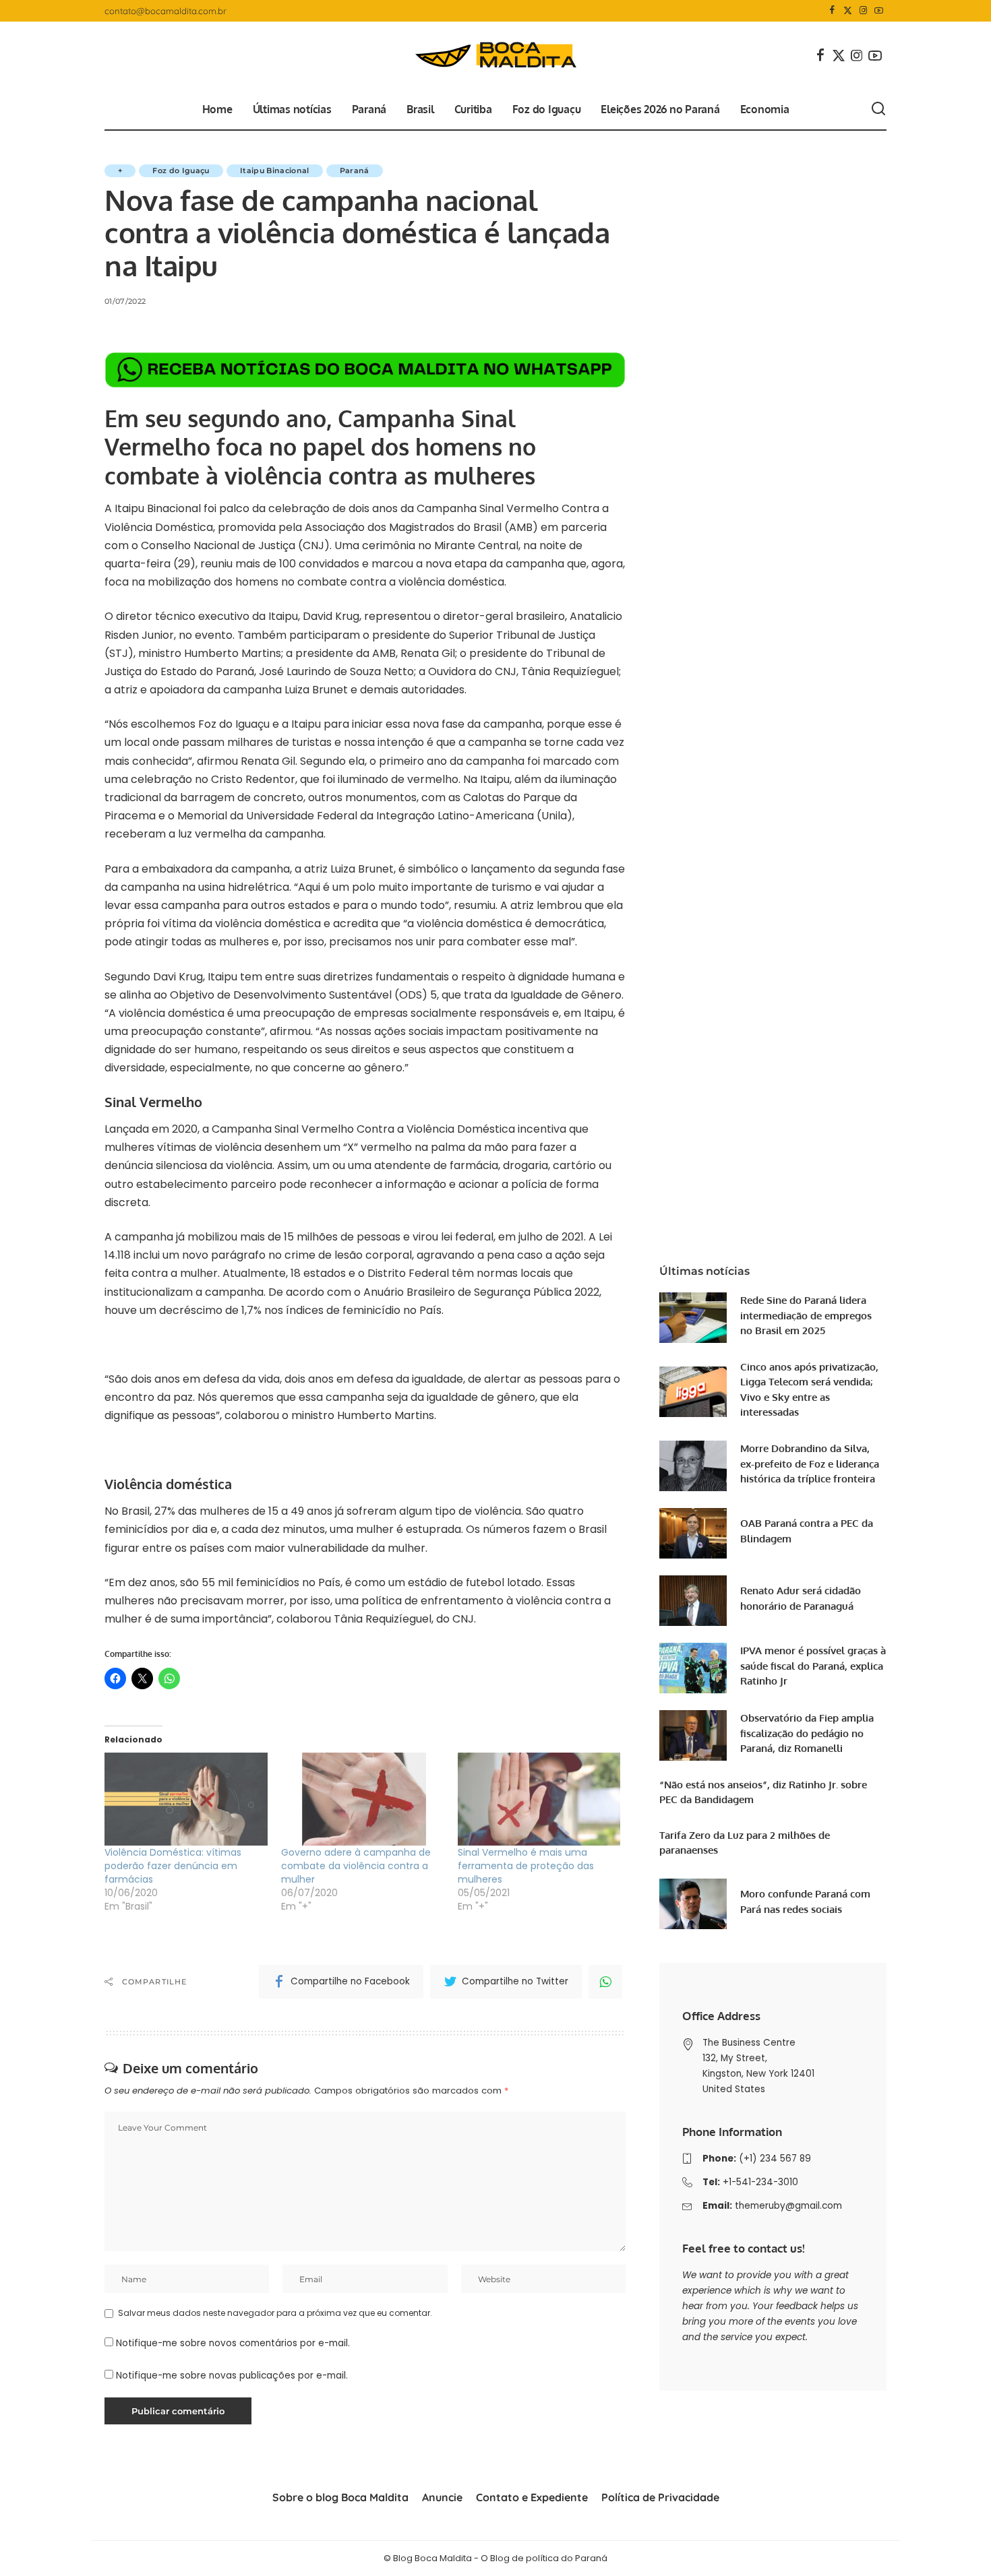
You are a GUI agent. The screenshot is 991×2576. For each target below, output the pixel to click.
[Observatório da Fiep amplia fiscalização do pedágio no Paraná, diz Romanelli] (693, 1735)
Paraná (355, 170)
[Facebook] (832, 11)
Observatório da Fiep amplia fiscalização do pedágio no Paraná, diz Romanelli (807, 1733)
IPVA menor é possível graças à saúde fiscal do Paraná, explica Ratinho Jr (813, 1666)
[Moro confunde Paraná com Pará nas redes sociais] (693, 1904)
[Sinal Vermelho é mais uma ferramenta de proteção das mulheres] (539, 1799)
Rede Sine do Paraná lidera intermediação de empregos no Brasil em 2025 (806, 1315)
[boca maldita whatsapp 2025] (365, 369)
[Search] (878, 109)
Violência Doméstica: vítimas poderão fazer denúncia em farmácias (173, 1866)
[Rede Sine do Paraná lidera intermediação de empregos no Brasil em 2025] (693, 1318)
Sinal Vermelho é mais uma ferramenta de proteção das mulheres (526, 1866)
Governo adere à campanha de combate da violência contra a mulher (356, 1866)
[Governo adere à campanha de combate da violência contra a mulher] (363, 1799)
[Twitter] (848, 11)
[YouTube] (879, 11)
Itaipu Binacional (275, 170)
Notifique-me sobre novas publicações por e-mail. (232, 2376)
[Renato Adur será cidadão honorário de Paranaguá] (693, 1601)
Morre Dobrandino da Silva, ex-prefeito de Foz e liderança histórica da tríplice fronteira (810, 1464)
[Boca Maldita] (495, 55)
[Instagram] (863, 11)
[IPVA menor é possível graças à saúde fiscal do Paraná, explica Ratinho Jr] (693, 1668)
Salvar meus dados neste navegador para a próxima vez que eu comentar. (275, 2313)
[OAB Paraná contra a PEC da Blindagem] (693, 1533)
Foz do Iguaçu (181, 170)
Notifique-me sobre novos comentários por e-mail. (233, 2343)
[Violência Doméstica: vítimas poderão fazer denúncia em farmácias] (186, 1799)
